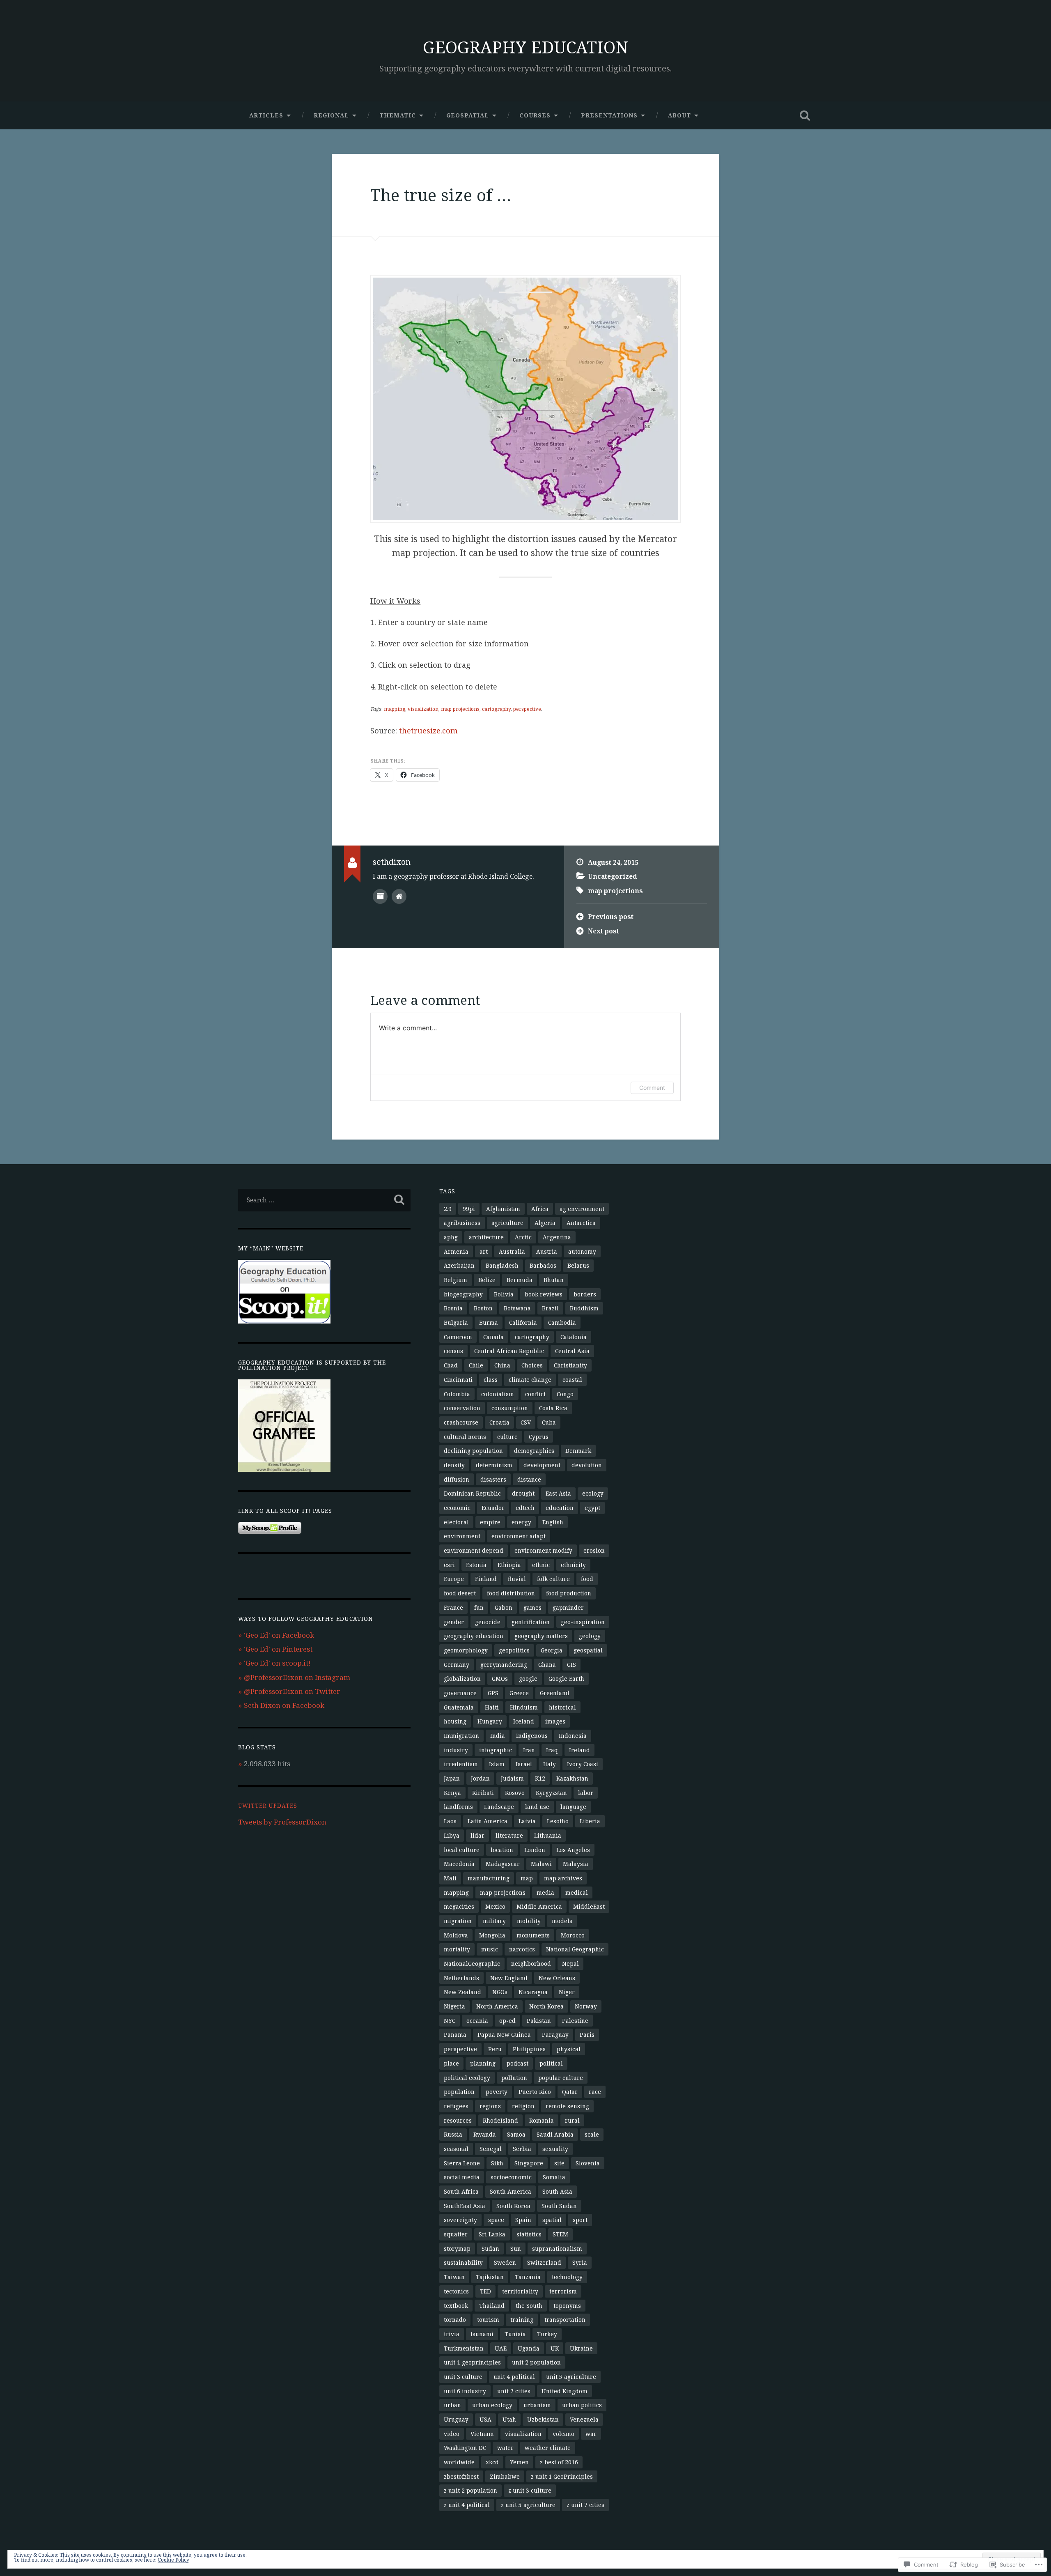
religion (523, 2106)
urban (452, 2405)
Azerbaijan (459, 1265)
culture (507, 1437)
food (587, 1579)
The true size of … (441, 195)
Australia (512, 1251)
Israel (524, 1764)
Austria (547, 1251)
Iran (529, 1750)
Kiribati (483, 1793)
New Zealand (462, 1992)
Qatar (570, 2092)
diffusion (457, 1479)
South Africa (461, 2191)
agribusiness (462, 1223)
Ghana (547, 1665)
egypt (592, 1508)
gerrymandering (504, 1665)
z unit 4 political (467, 2505)
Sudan (490, 2249)
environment (462, 1536)
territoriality (520, 2291)
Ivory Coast (583, 1764)
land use (537, 1807)
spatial (552, 2220)
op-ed (507, 2021)
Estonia (476, 1565)
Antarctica (581, 1223)
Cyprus (539, 1437)
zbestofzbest (461, 2476)
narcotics (522, 1949)
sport (580, 2220)
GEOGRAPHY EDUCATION (525, 47)
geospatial (588, 1650)
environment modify (543, 1550)
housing (455, 1721)
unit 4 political (514, 2377)
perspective (527, 709)
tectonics (456, 2291)
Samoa (516, 2134)
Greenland (555, 1693)
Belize (487, 1280)
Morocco (573, 1935)
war (591, 2434)
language (573, 1807)
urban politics (582, 2405)
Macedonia (459, 1864)
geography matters (541, 1636)
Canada (493, 1337)
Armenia (456, 1251)
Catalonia (574, 1337)
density (454, 1465)
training (522, 2320)
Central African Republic (509, 1351)
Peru (495, 2049)
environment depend (474, 1550)
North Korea (546, 2006)
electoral (456, 1522)
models (562, 1921)
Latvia (527, 1821)
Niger (567, 1992)
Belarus (578, 1265)
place (451, 2063)
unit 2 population (536, 2362)
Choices (532, 1365)
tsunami (482, 2334)
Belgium (456, 1280)
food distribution (511, 1593)
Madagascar (503, 1864)
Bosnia (453, 1308)
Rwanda (485, 2134)
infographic (496, 1750)
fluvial (517, 1579)
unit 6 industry (465, 2391)
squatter (456, 2234)
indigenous (532, 1736)
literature (509, 1835)
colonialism (498, 1394)
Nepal (570, 1964)
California (523, 1322)
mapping (395, 709)
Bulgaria (456, 1322)
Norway (586, 2006)
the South (529, 2306)
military (494, 1921)
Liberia (590, 1821)
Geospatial (468, 115)
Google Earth (566, 1679)
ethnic (541, 1565)
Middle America (539, 1906)
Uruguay (456, 2419)
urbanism (537, 2405)
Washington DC (465, 2448)
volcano (563, 2434)
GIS (571, 1665)
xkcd (492, 2462)
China (502, 1365)
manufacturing (489, 1878)
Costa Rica (553, 1408)
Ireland (579, 1750)
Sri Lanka (492, 2234)
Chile (476, 1365)
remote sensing (567, 2106)
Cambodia (562, 1322)
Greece (519, 1693)
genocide (488, 1622)
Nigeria (454, 2006)
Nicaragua (533, 1992)
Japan (452, 1778)
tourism (488, 2320)
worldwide (459, 2462)
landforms (458, 1807)
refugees (456, 2106)
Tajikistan (490, 2277)
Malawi (541, 1864)
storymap (457, 2249)
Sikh (497, 2163)
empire (490, 1522)
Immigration (461, 1736)
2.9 (448, 1209)
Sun (516, 2249)
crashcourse (461, 1422)
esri (449, 1565)
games (532, 1607)
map (527, 1878)
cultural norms (465, 1437)
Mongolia (492, 1935)
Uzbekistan (543, 2419)
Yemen (519, 2462)
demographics (534, 1451)
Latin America (488, 1821)
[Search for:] (324, 1200)
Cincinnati (458, 1380)
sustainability (463, 2262)
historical (562, 1707)
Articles (266, 115)
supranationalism (557, 2249)
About (679, 115)
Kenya (452, 1793)
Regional (331, 115)
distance (529, 1479)
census (453, 1351)
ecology (593, 1493)
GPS (493, 1693)
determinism (494, 1465)
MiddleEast (589, 1906)
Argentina (557, 1237)
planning (483, 2063)
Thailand (492, 2306)
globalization (462, 1679)
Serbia (522, 2149)
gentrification (531, 1622)
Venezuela (584, 2419)
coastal (572, 1380)
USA (485, 2419)
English (553, 1522)
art (484, 1251)
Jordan (480, 1778)
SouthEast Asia (465, 2206)
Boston (483, 1308)
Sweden (505, 2262)
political (551, 2063)
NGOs (500, 1992)
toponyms (567, 2306)
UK (555, 2348)
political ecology (467, 2078)
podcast (517, 2063)
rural (572, 2120)
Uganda (529, 2348)
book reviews (544, 1294)
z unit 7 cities (585, 2505)
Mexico (495, 1906)
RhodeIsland (500, 2120)
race (595, 2092)
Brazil (550, 1308)
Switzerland (544, 2262)
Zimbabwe (505, 2476)
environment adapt (519, 1536)
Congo (565, 1394)
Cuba (549, 1422)
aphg (451, 1237)
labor (586, 1793)
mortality (457, 1949)
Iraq (552, 1750)
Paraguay (555, 2035)
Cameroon (458, 1337)
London (535, 1850)
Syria (580, 2262)
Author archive (380, 896)
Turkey (547, 2334)
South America (511, 2191)
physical (569, 2049)
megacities (459, 1906)
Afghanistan (503, 1209)
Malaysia (576, 1864)
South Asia (557, 2191)
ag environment (582, 1209)
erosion (594, 1550)
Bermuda (520, 1280)
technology (567, 2277)
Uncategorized (613, 876)
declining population (473, 1451)
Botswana (517, 1308)
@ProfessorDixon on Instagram (297, 1677)
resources (458, 2120)
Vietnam (482, 2434)
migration (458, 1921)
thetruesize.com (428, 731)
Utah (509, 2419)
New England (509, 1978)
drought (523, 1493)
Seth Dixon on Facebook (284, 1705)
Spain (523, 2220)
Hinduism (524, 1707)
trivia (452, 2334)
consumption (510, 1408)
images (555, 1721)
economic (457, 1508)
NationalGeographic (472, 1964)
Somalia (554, 2177)
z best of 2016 (559, 2462)
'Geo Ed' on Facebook (279, 1635)
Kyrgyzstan (551, 1793)
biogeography (463, 1294)
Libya (452, 1835)
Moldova (456, 1935)
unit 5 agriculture (571, 2377)
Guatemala (459, 1707)
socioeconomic (511, 2177)
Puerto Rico (535, 2092)
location (502, 1850)
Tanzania (528, 2277)
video (452, 2434)
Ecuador (493, 1508)
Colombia (457, 1394)
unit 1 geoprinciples (472, 2362)
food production (569, 1593)
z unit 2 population (470, 2490)
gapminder (568, 1607)
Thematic (398, 115)
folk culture (553, 1579)
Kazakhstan (572, 1778)
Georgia (552, 1650)
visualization (423, 709)
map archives (563, 1878)
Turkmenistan (464, 2348)
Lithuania (548, 1835)
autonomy (582, 1251)
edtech (525, 1508)
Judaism (512, 1778)
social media (462, 2177)
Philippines (529, 2049)
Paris (587, 2035)
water (505, 2448)
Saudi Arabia (555, 2134)
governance (460, 1693)
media (545, 1892)
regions (490, 2106)
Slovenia (588, 2163)
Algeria (545, 1223)
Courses (535, 115)
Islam (497, 1764)
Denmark (578, 1451)
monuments (533, 1935)
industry (456, 1750)
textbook (456, 2306)
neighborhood (531, 1964)
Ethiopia (509, 1565)
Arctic (523, 1237)
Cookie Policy (173, 2560)
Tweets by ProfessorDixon (282, 1822)
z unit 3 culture (530, 2490)
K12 (540, 1778)
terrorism (563, 2291)
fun (479, 1607)
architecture (486, 1237)
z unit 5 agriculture (528, 2505)
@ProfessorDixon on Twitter (292, 1691)
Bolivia (504, 1294)
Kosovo (515, 1793)
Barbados (543, 1265)
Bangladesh (502, 1265)
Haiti (492, 1707)
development (542, 1465)
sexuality (555, 2149)
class (491, 1380)
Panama (455, 2035)
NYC (450, 2021)
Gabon (504, 1607)
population (459, 2092)
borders (585, 1294)
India (498, 1736)
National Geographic (575, 1949)
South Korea (513, 2206)
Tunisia (515, 2334)
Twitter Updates (268, 1806)
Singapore (529, 2163)
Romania (542, 2120)
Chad (451, 1365)
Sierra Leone (462, 2163)
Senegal (491, 2149)
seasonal (456, 2149)
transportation (565, 2320)
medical (577, 1892)
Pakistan (539, 2021)
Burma (489, 1322)
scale (592, 2134)
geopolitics (514, 1650)
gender (454, 1622)
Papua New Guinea (504, 2035)
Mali (450, 1878)
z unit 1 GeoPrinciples (562, 2476)
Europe (454, 1579)
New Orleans (557, 1978)
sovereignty (460, 2220)
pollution (514, 2078)
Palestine (575, 2021)
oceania (477, 2021)
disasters (493, 1479)
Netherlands (461, 1978)
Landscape (499, 1807)
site (559, 2163)
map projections (460, 709)
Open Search (805, 115)
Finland (486, 1579)
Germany (457, 1665)
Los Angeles (573, 1850)
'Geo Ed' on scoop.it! (277, 1663)
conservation (462, 1408)
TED (485, 2291)
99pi (469, 1209)
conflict (535, 1394)
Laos (450, 1821)
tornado (455, 2320)
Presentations (609, 115)
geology (590, 1636)
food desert (460, 1593)
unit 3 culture (463, 2377)
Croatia (499, 1422)
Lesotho (558, 1821)
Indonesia (573, 1736)
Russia (453, 2134)
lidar (477, 1835)
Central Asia (572, 1351)
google (528, 1679)
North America (497, 2006)
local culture (462, 1850)
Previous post (611, 917)
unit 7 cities (514, 2391)
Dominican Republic (472, 1493)
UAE (501, 2348)
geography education (474, 1636)
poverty (497, 2092)
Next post (604, 931)
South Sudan (559, 2206)
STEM (560, 2234)
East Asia (558, 1493)
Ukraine (581, 2348)
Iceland (524, 1721)
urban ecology (492, 2405)
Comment (652, 1088)
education (560, 1508)
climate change (530, 1380)
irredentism (461, 1764)
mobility (529, 1921)
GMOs (500, 1679)
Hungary (490, 1721)
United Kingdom (565, 2391)
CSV (526, 1422)
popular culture (561, 2078)
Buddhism (584, 1308)
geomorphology (466, 1650)
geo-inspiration (583, 1622)
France (453, 1607)
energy (521, 1522)
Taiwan (454, 2277)
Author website (399, 896)
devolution (587, 1465)
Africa (540, 1209)
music (490, 1949)
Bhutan (554, 1280)
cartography (496, 709)
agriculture (507, 1223)
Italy (550, 1764)
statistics (529, 2234)
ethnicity (573, 1565)
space (496, 2220)
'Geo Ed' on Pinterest (278, 1649)
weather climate (548, 2448)
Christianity (570, 1365)
